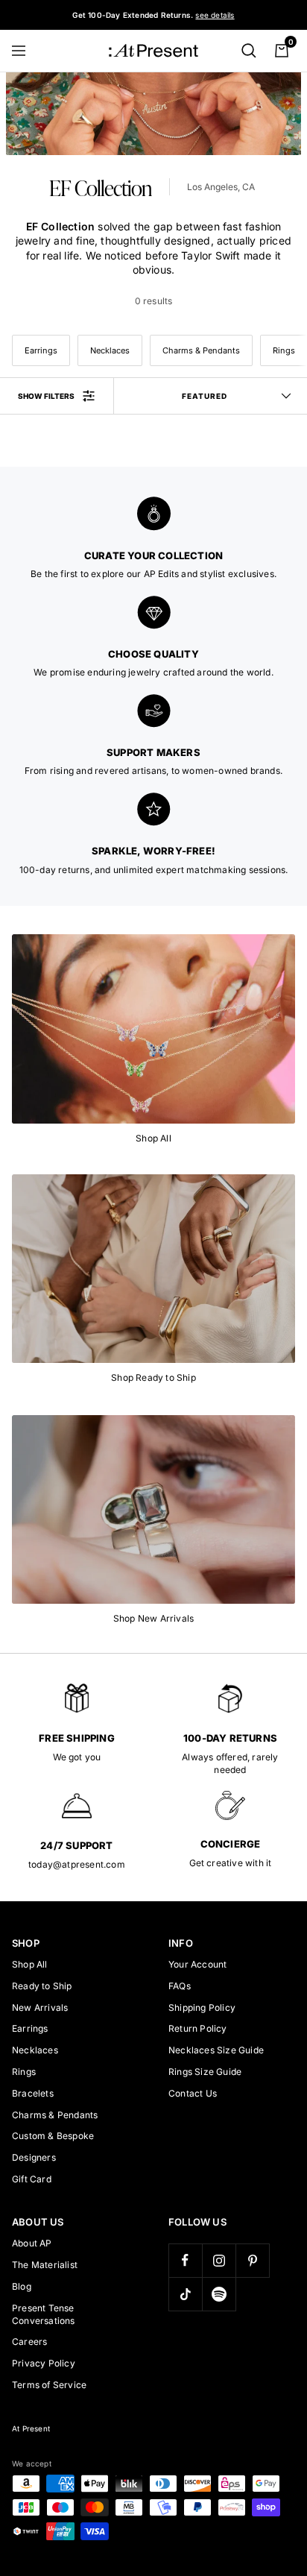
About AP (32, 2243)
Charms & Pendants (201, 350)
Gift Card (32, 2179)
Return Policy (198, 2028)
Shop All (30, 1964)
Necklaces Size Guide (216, 2050)
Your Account (197, 1964)
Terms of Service (49, 2385)
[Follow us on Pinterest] (252, 2260)
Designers (34, 2157)
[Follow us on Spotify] (219, 2294)
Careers (29, 2342)
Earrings (41, 350)
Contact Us (193, 2093)
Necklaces (110, 350)
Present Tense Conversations (44, 2314)
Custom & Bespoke (53, 2136)
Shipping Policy (202, 2007)
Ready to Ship (42, 1986)
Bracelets (33, 2093)
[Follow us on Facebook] (185, 2260)
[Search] (249, 51)
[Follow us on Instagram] (219, 2260)
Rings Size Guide (205, 2072)
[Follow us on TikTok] (185, 2294)
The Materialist (45, 2265)
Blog (22, 2286)
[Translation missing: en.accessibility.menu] (25, 51)
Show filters (46, 396)
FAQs (180, 1986)
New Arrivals (40, 2007)
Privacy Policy (44, 2363)
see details (215, 15)
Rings (24, 2072)
